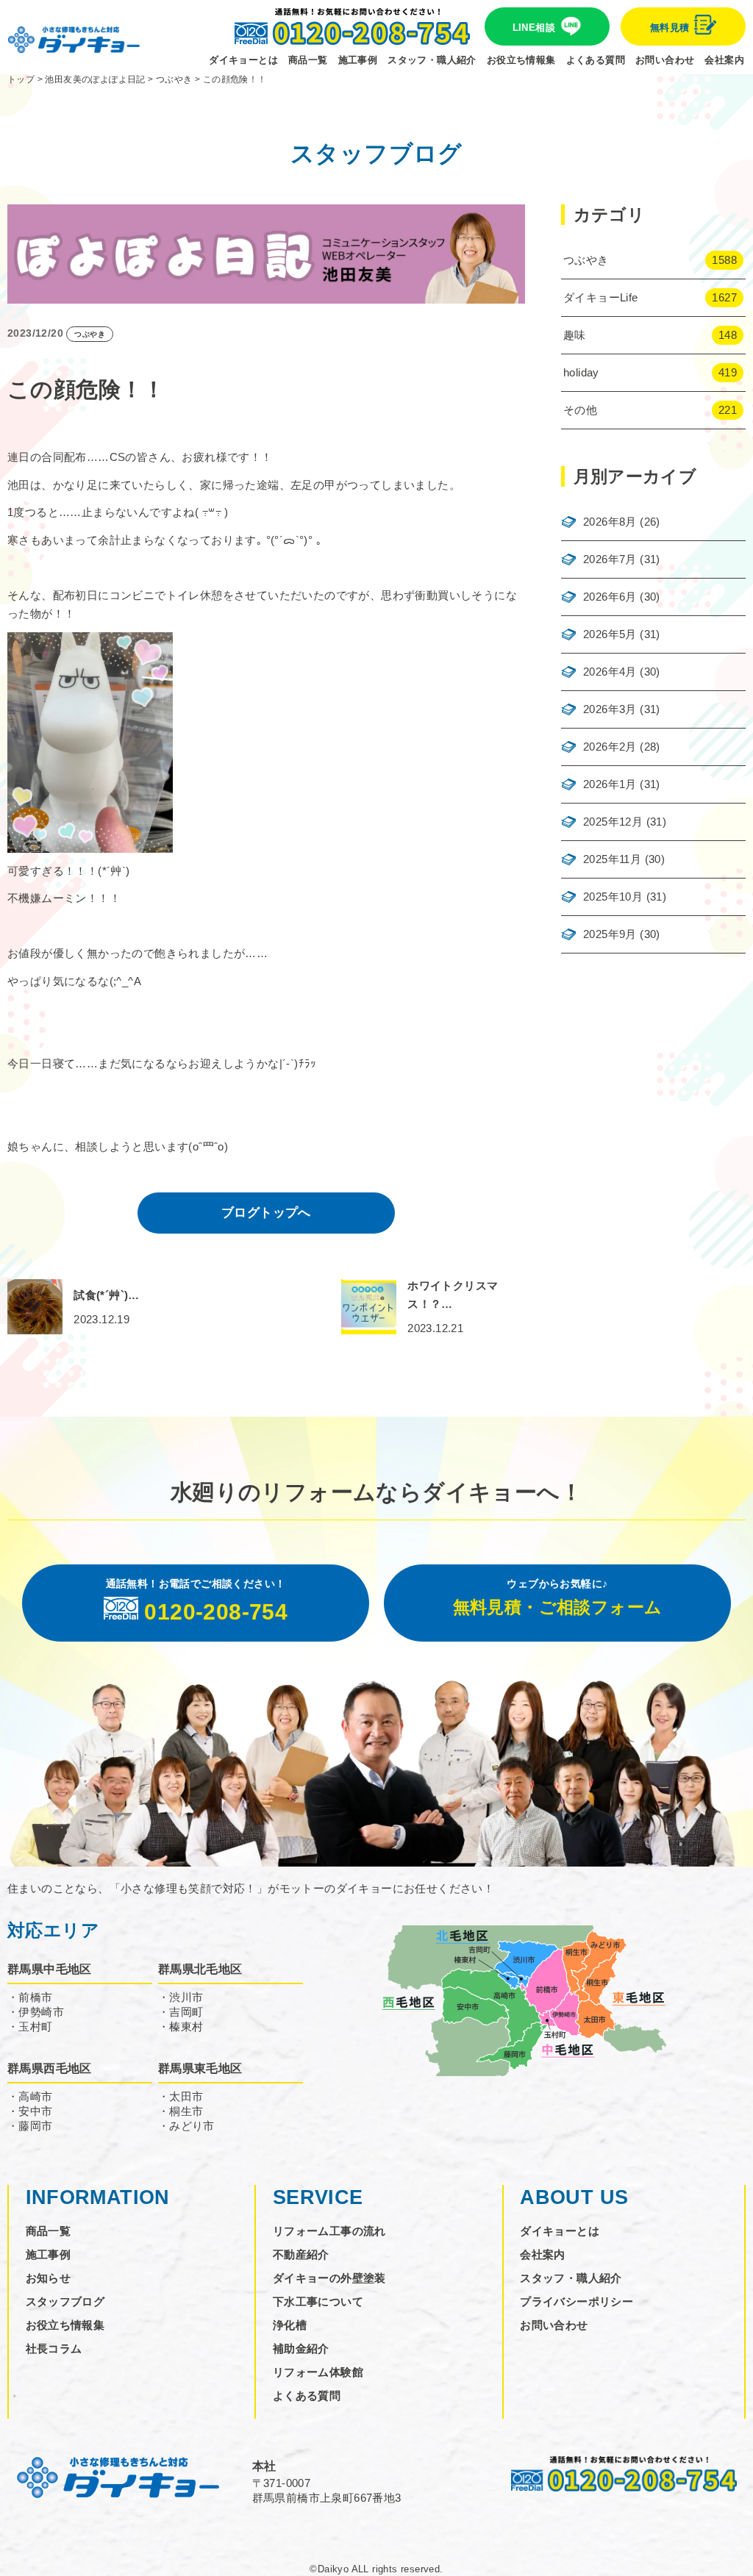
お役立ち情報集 (521, 60)
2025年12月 (613, 822)
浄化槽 (290, 2325)
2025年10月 (613, 897)
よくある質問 (596, 60)
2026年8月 (610, 522)
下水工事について (318, 2301)
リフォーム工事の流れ (329, 2231)
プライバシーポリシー (577, 2301)
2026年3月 (610, 709)
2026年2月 (610, 747)
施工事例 (358, 60)
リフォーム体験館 (318, 2372)
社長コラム (54, 2348)
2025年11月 (612, 859)
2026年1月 (610, 784)
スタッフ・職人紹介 (432, 60)
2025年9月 (610, 934)
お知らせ (49, 2278)
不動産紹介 (301, 2254)
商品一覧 (308, 60)
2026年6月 (610, 597)
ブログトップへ (266, 1213)
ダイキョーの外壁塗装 (329, 2278)
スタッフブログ (65, 2301)
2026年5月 (610, 634)
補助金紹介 (301, 2348)
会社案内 (724, 60)
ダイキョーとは (243, 60)
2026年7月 (610, 559)
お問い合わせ (665, 60)
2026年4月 (610, 672)
